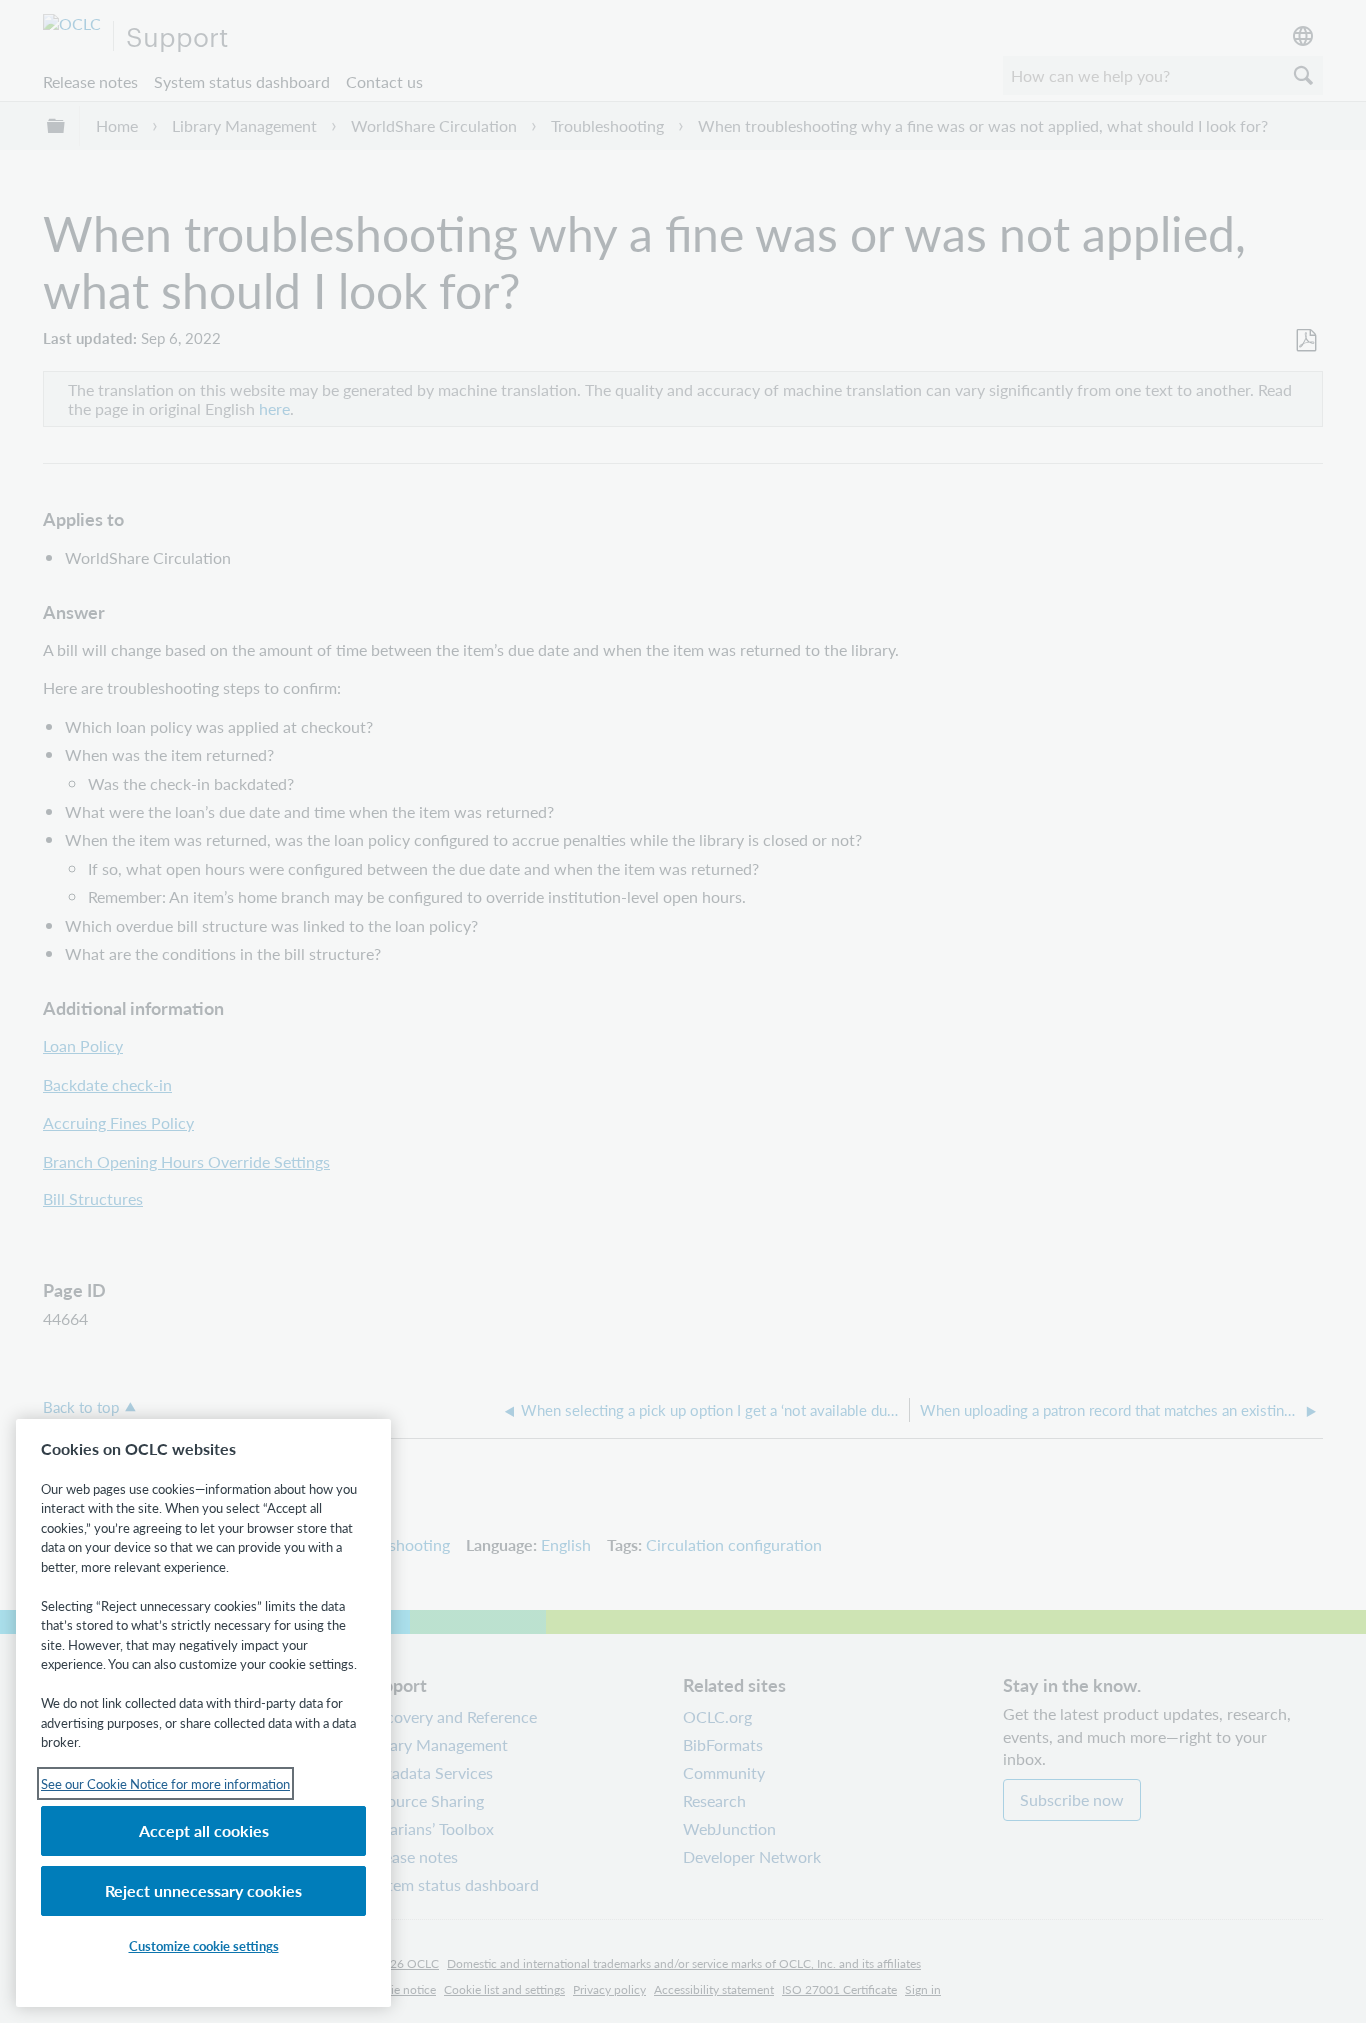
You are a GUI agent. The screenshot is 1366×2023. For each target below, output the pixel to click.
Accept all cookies (204, 1830)
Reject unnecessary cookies (203, 1890)
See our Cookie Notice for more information (165, 1783)
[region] (203, 1713)
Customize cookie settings (204, 1945)
